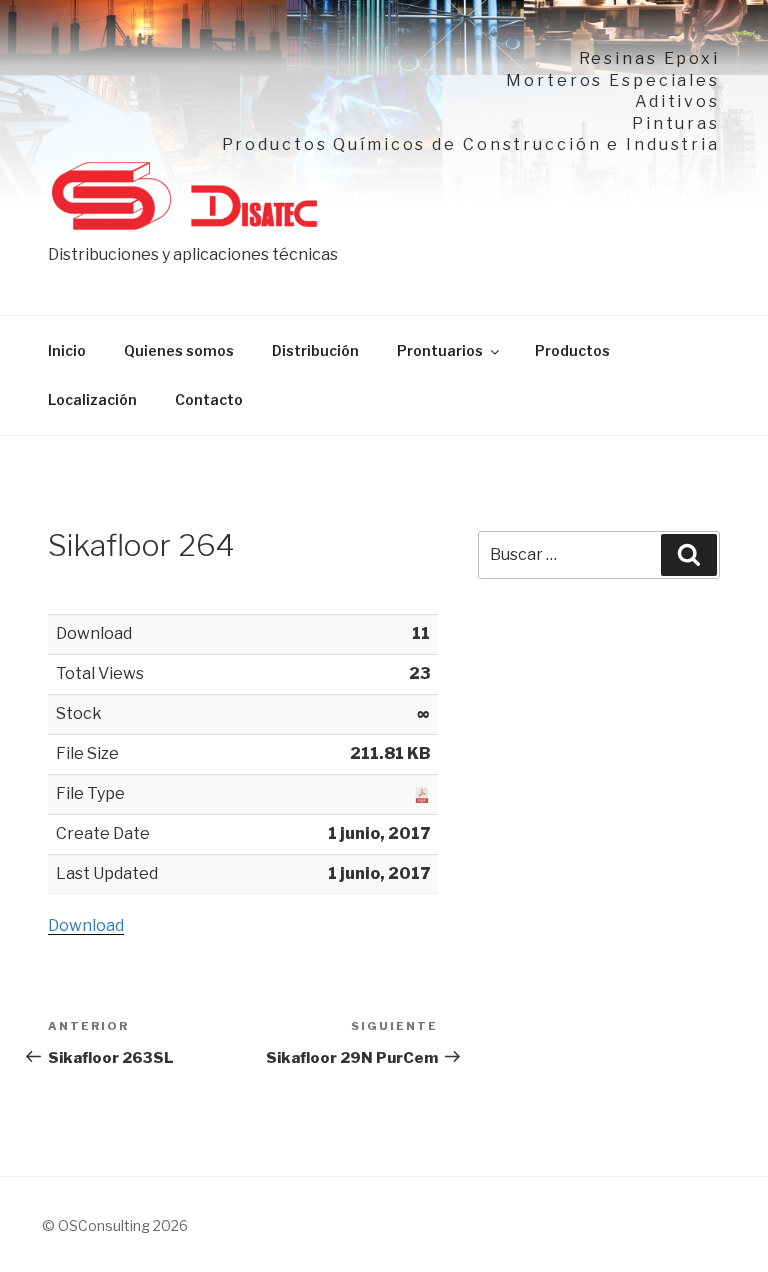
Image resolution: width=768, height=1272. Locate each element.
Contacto (209, 399)
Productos (572, 350)
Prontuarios (440, 350)
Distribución (315, 350)
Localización (92, 399)
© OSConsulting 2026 (115, 1225)
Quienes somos (179, 350)
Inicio (67, 350)
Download (86, 925)
